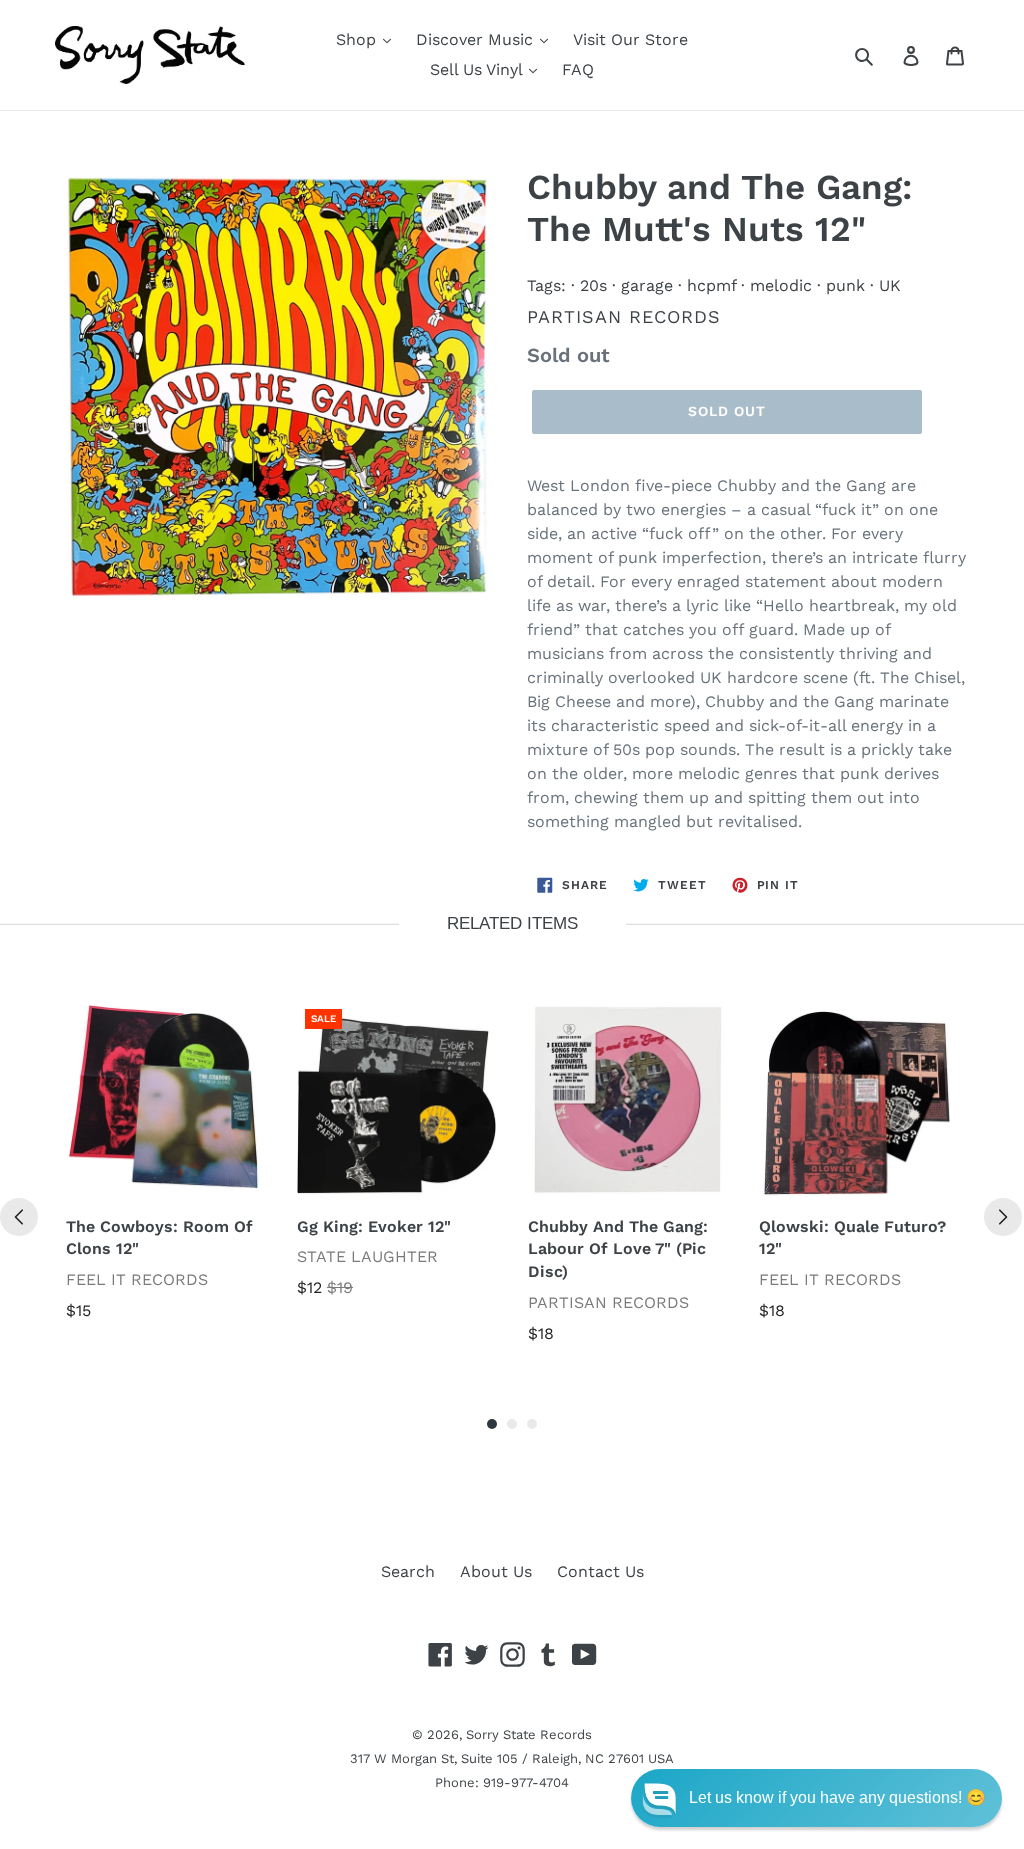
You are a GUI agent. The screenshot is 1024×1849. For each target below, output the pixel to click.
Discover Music (477, 39)
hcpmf (711, 285)
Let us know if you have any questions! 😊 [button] (837, 1797)
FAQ (578, 69)
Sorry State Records (529, 1734)
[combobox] (886, 55)
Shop (358, 39)
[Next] (1003, 1217)
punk (845, 285)
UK (890, 285)
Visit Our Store (630, 39)
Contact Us (600, 1571)
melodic (781, 285)
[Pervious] (19, 1217)
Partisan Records (624, 316)
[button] (816, 1798)
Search (408, 1571)
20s (593, 285)
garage (647, 285)
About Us (496, 1571)
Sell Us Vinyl (478, 69)
